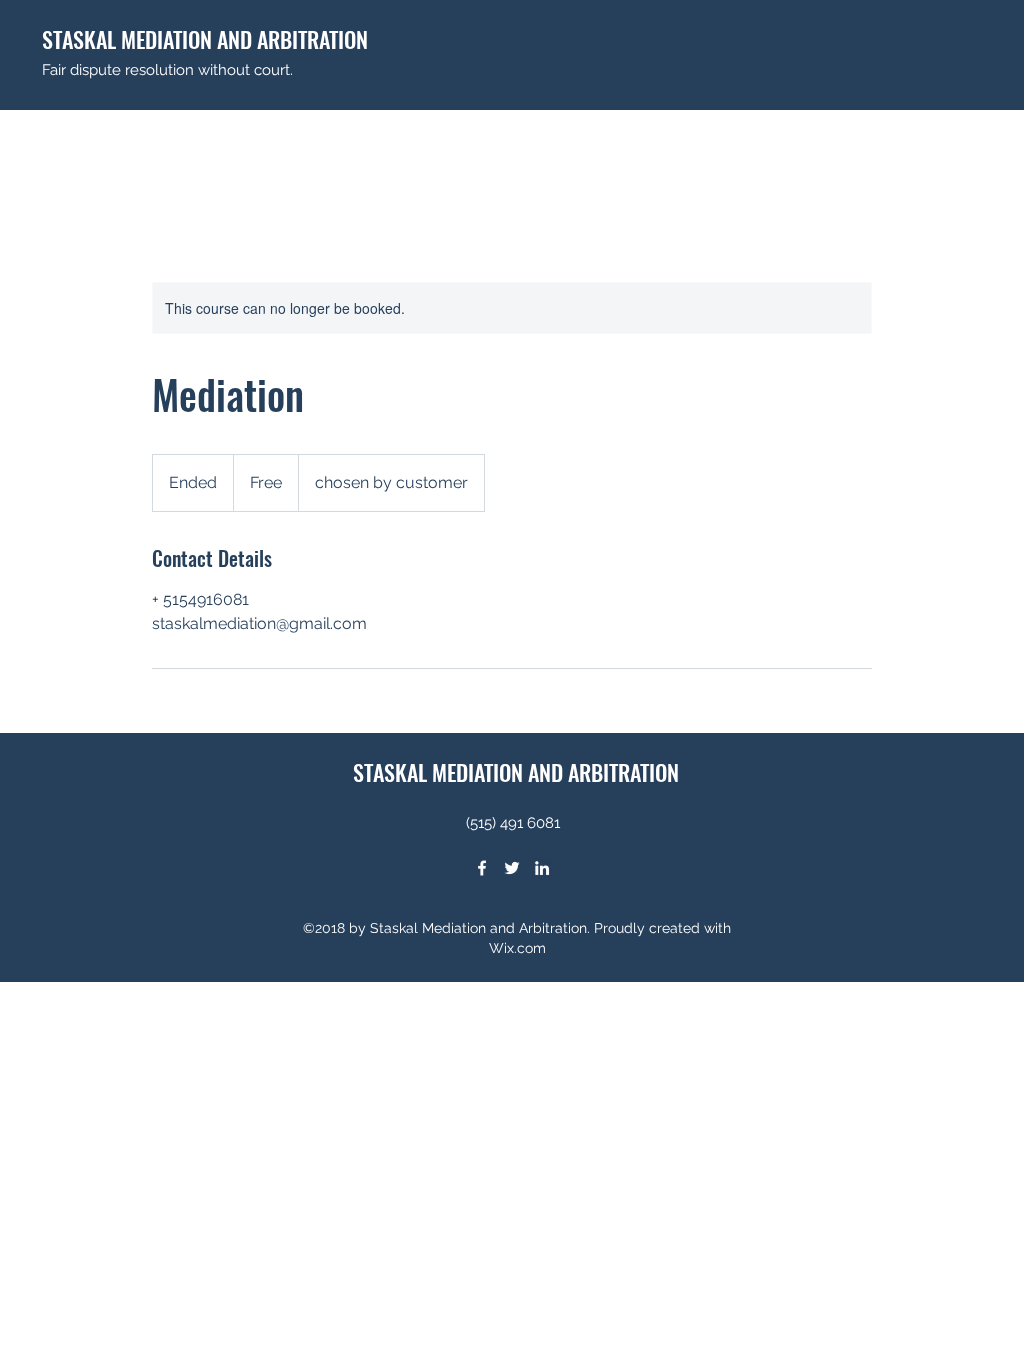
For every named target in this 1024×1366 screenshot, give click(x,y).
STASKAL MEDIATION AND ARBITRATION (205, 39)
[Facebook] (482, 868)
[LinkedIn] (542, 868)
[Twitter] (512, 868)
